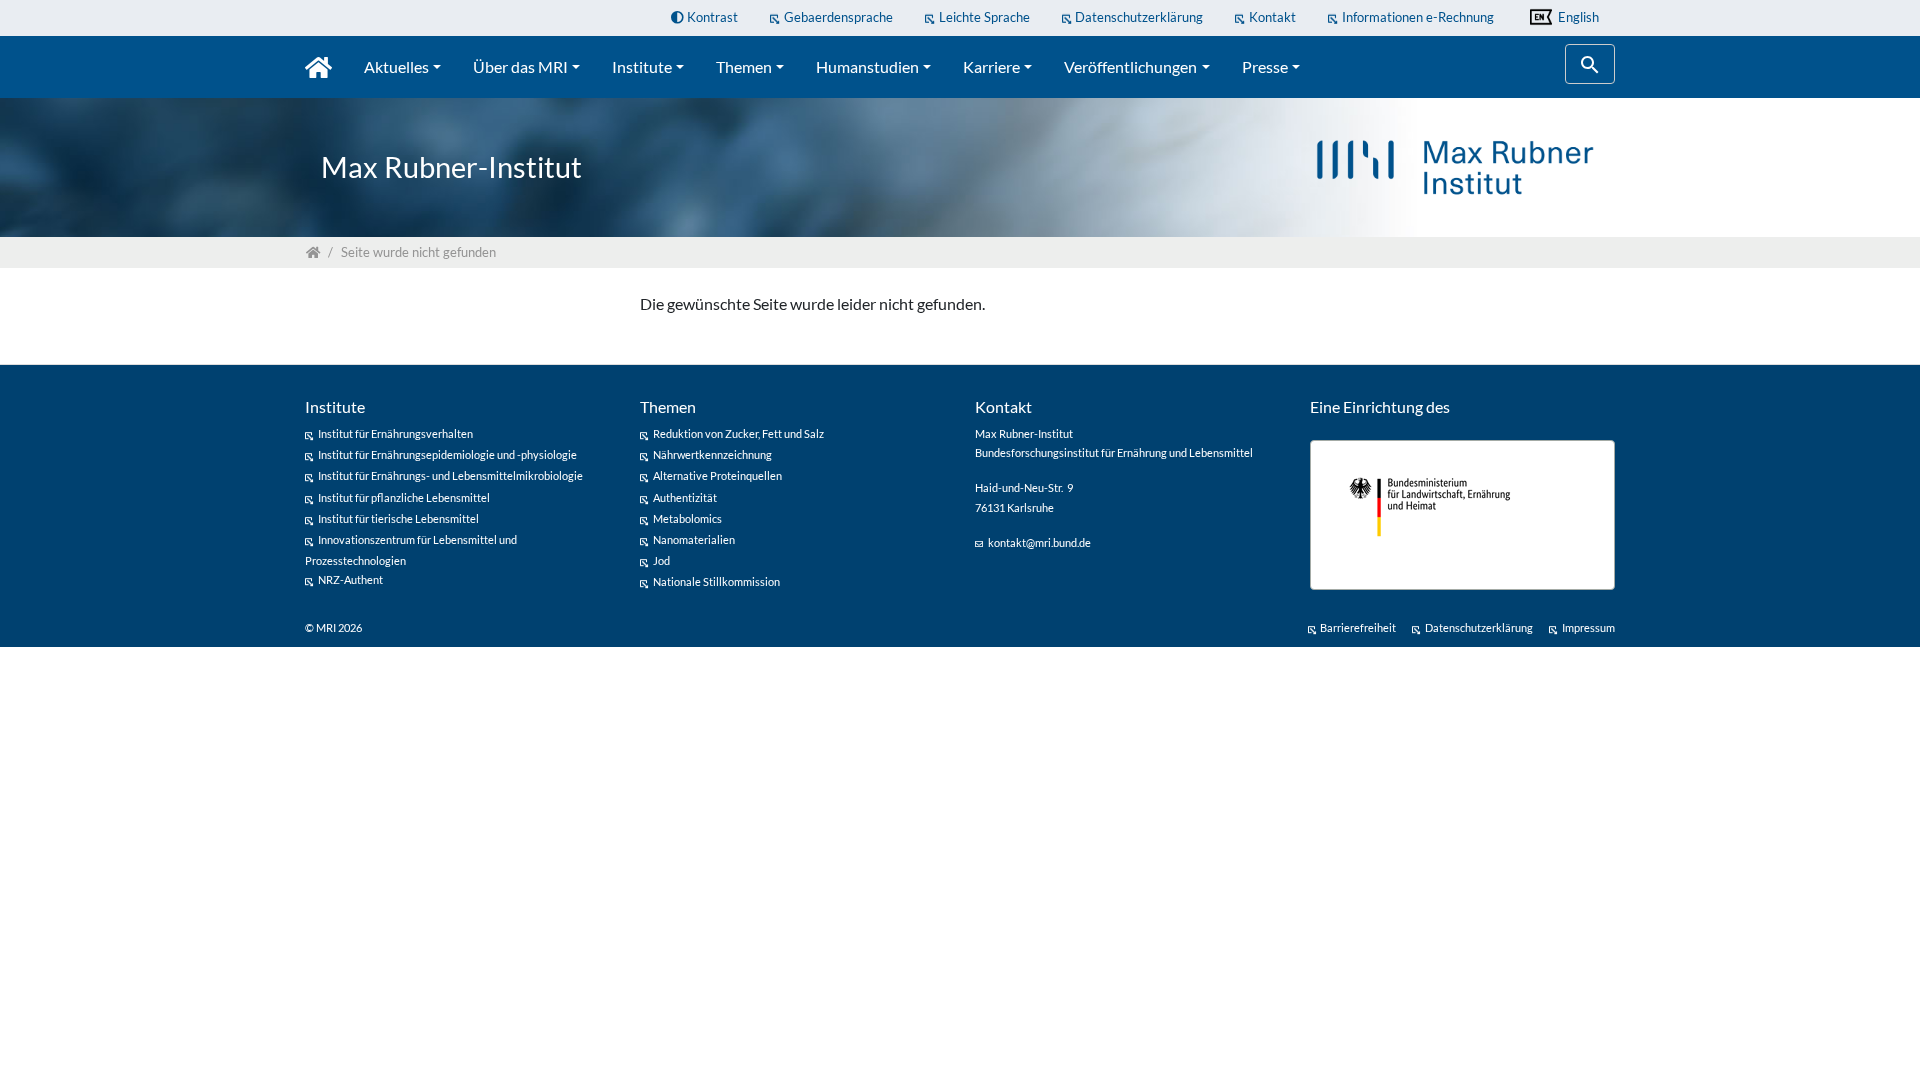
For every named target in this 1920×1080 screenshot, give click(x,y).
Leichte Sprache (984, 17)
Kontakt (1272, 17)
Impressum (1588, 627)
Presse (1265, 66)
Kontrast (711, 17)
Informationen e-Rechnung (1418, 17)
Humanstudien (867, 66)
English (1577, 17)
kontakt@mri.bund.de (1039, 542)
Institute (642, 66)
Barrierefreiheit (1358, 627)
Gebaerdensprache (838, 17)
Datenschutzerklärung (1139, 17)
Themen (744, 66)
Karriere (991, 66)
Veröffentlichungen (1130, 66)
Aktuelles (396, 66)
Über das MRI (520, 66)
